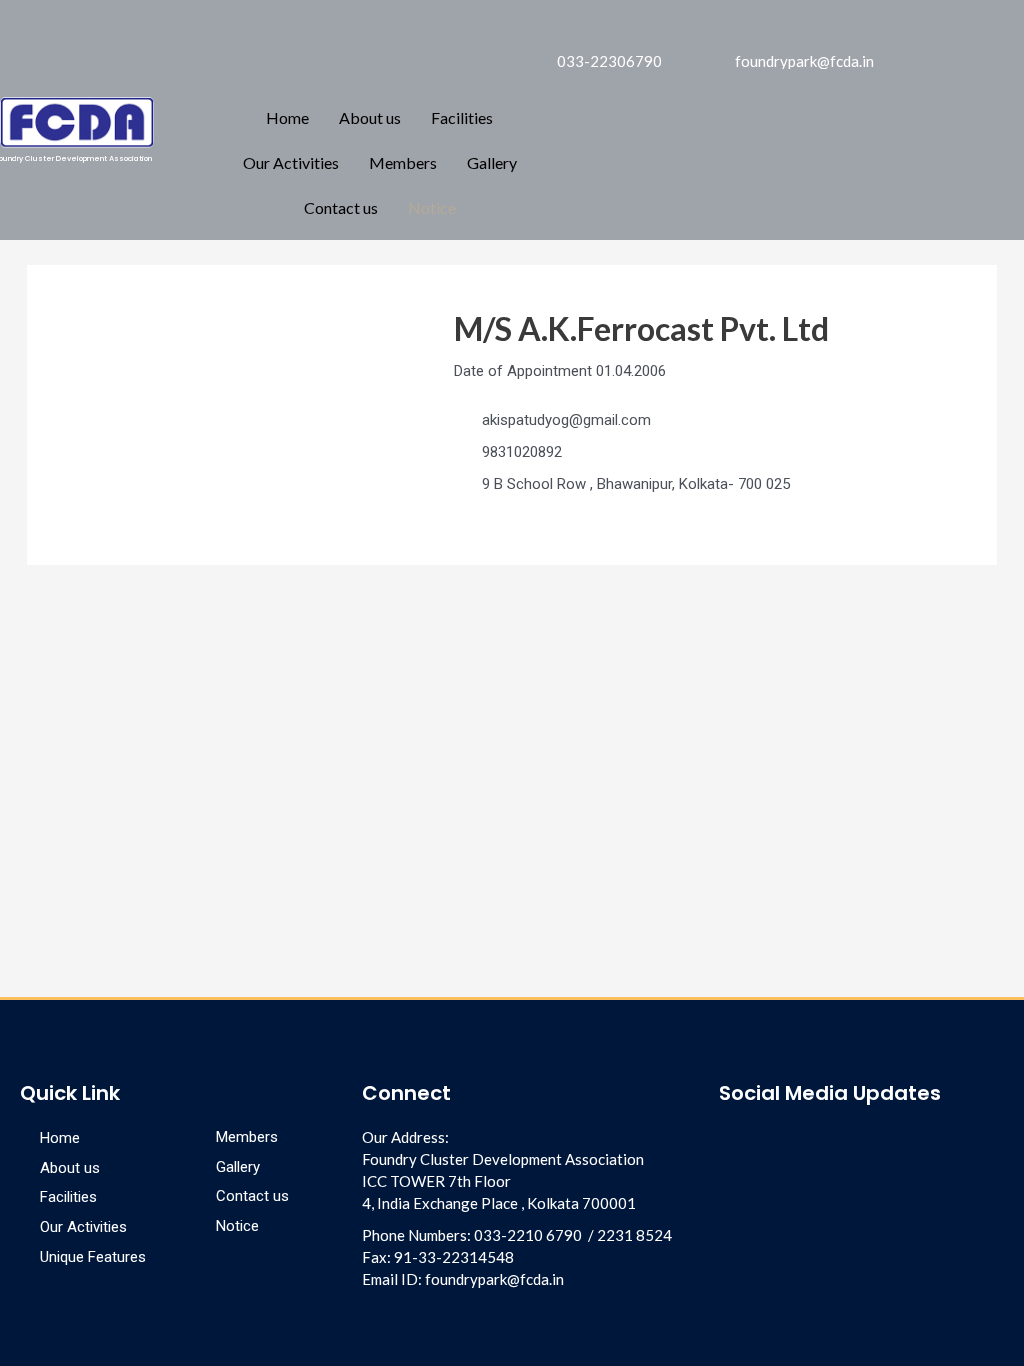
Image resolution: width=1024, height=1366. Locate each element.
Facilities (462, 117)
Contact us (341, 207)
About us (370, 117)
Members (403, 162)
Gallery (492, 162)
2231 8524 (634, 1235)
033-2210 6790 (528, 1235)
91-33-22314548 (454, 1257)
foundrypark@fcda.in (494, 1279)
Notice (432, 207)
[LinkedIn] (953, 28)
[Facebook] (919, 28)
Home (287, 117)
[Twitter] (987, 81)
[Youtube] (802, 1141)
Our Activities (291, 162)
